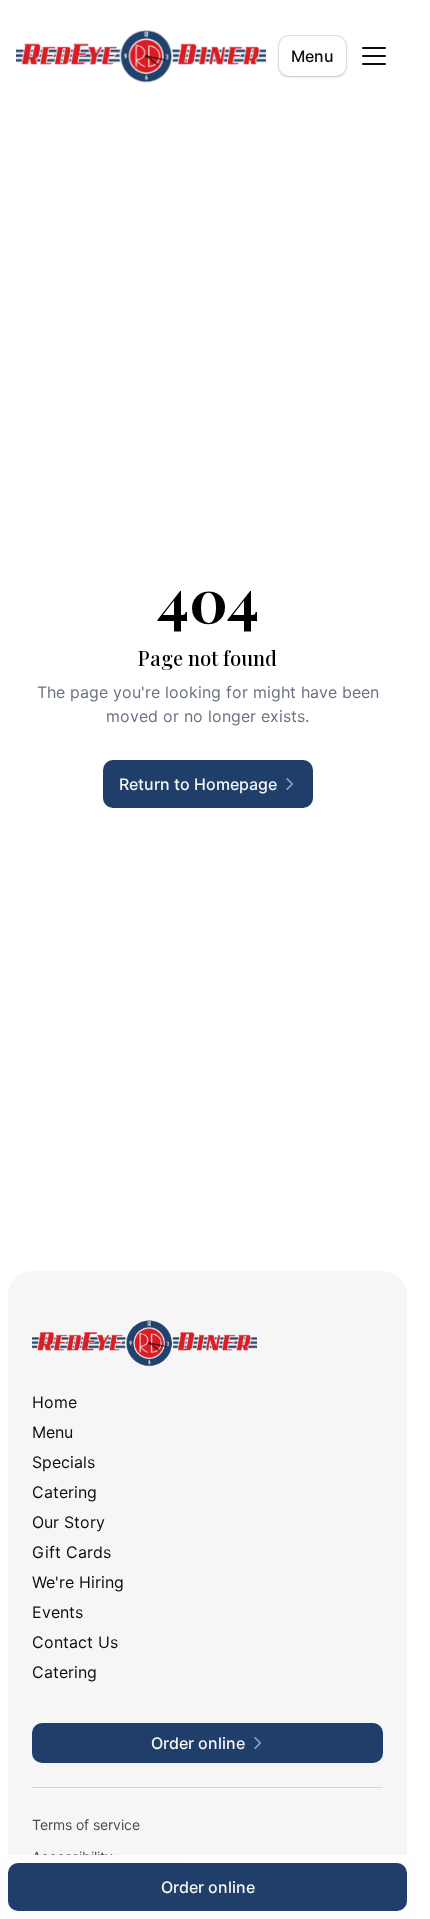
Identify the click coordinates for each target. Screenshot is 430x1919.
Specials (63, 1462)
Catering (64, 1492)
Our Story (68, 1522)
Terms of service (86, 1824)
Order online (208, 1887)
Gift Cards (71, 1552)
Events (57, 1612)
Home (54, 1402)
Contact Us (75, 1642)
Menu (312, 56)
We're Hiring (78, 1582)
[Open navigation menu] (374, 56)
